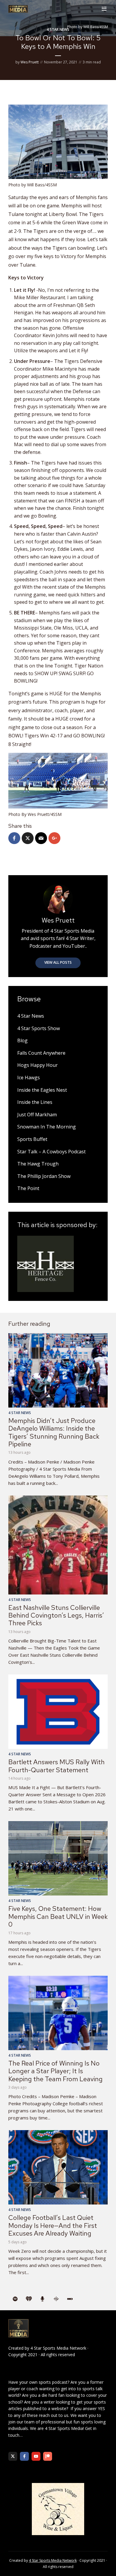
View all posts (58, 962)
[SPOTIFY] (15, 2299)
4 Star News (58, 29)
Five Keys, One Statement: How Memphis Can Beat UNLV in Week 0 (58, 1917)
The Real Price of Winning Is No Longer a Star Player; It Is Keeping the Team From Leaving (55, 2071)
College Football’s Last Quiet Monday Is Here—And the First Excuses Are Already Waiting (53, 2226)
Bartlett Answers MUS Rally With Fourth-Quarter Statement (57, 1766)
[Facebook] (24, 2456)
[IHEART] (29, 2299)
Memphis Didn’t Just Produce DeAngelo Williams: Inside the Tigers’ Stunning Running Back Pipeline (54, 1432)
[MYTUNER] (43, 2299)
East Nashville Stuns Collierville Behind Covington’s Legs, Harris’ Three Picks (56, 1616)
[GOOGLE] (56, 2299)
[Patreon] (48, 2456)
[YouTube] (36, 2456)
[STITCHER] (70, 2299)
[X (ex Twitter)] (13, 2456)
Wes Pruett (30, 62)
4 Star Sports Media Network (58, 2348)
